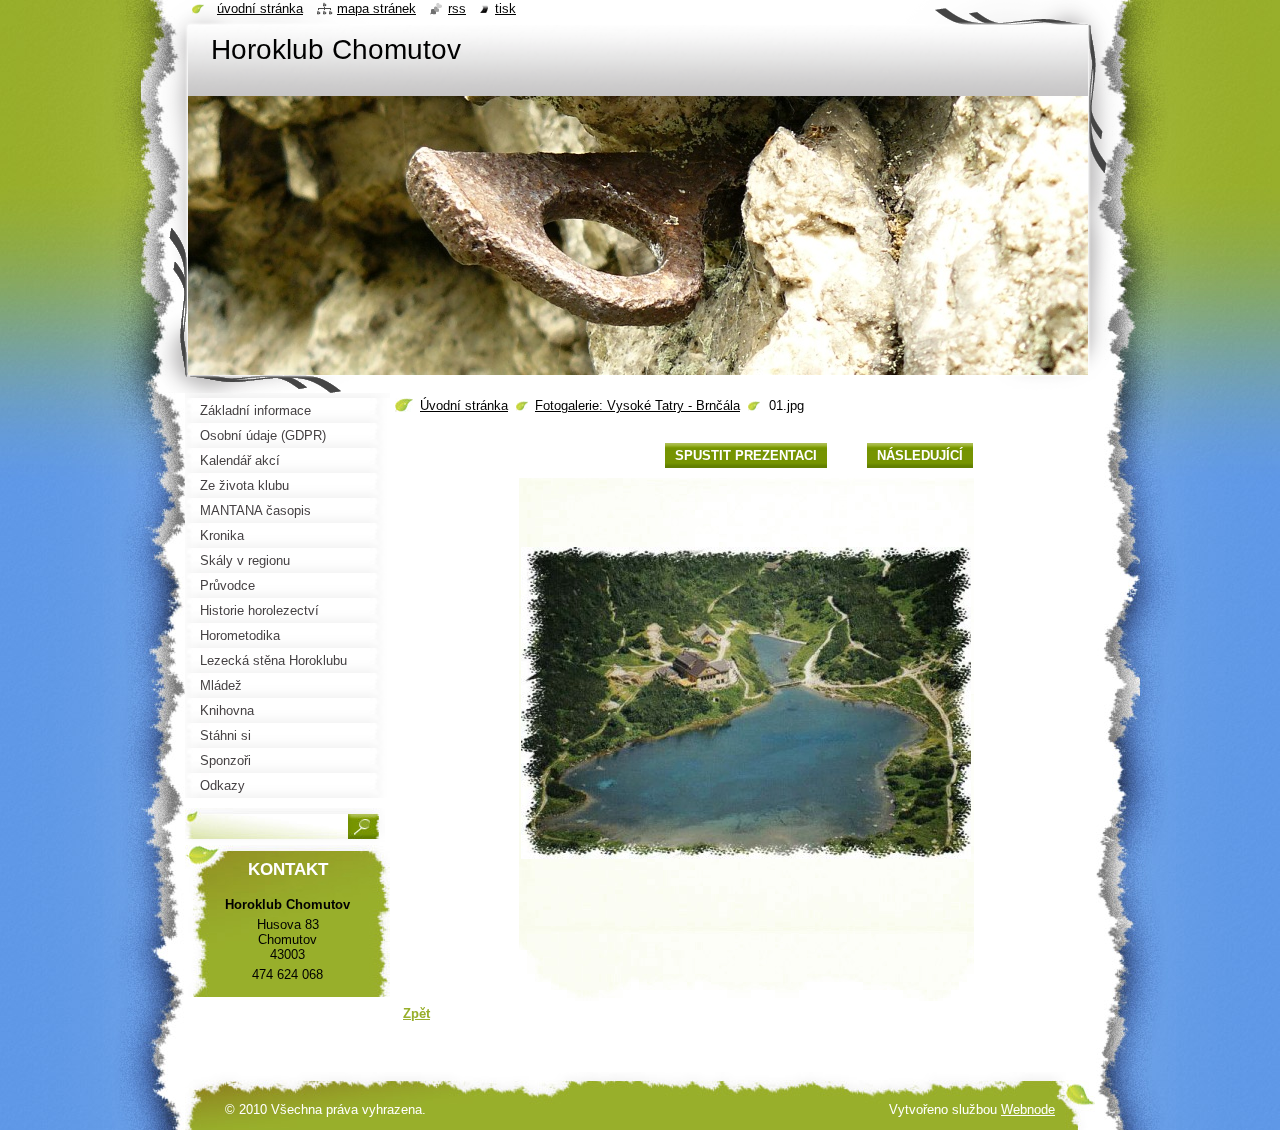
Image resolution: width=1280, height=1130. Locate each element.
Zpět (416, 1013)
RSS (457, 8)
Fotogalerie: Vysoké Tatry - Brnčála (637, 405)
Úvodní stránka (464, 405)
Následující (920, 455)
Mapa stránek (376, 8)
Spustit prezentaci (746, 455)
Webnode (1028, 1109)
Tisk (505, 8)
